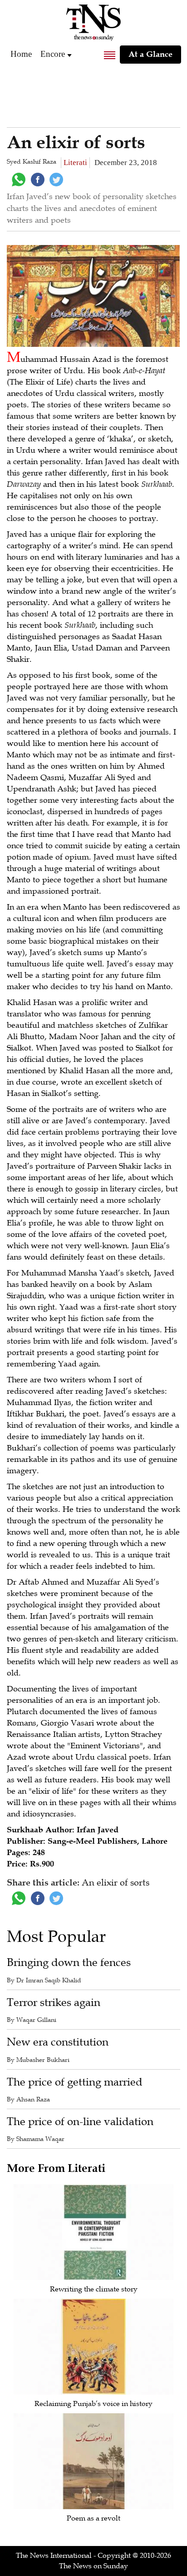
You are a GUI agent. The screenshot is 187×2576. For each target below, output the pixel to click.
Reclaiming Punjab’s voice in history (93, 2404)
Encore (53, 54)
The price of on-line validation (80, 2122)
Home (21, 54)
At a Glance (150, 54)
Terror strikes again (54, 2003)
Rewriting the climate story (94, 2289)
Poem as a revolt (93, 2518)
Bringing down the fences (69, 1963)
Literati (75, 163)
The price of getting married (75, 2082)
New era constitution (58, 2042)
